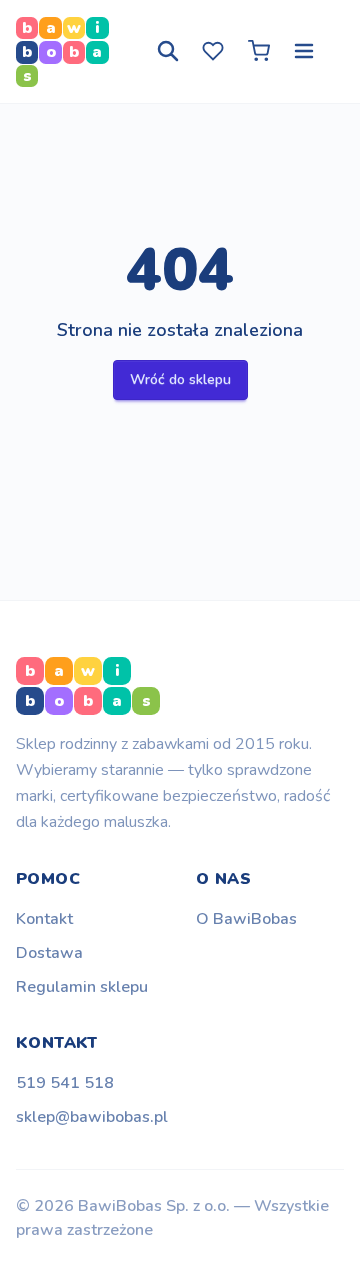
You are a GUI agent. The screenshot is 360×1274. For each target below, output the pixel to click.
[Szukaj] (168, 51)
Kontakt (44, 919)
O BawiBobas (246, 919)
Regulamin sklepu (82, 987)
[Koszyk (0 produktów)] (259, 51)
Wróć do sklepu (180, 379)
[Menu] (304, 51)
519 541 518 (65, 1083)
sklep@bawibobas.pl (92, 1117)
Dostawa (49, 953)
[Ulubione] (213, 51)
